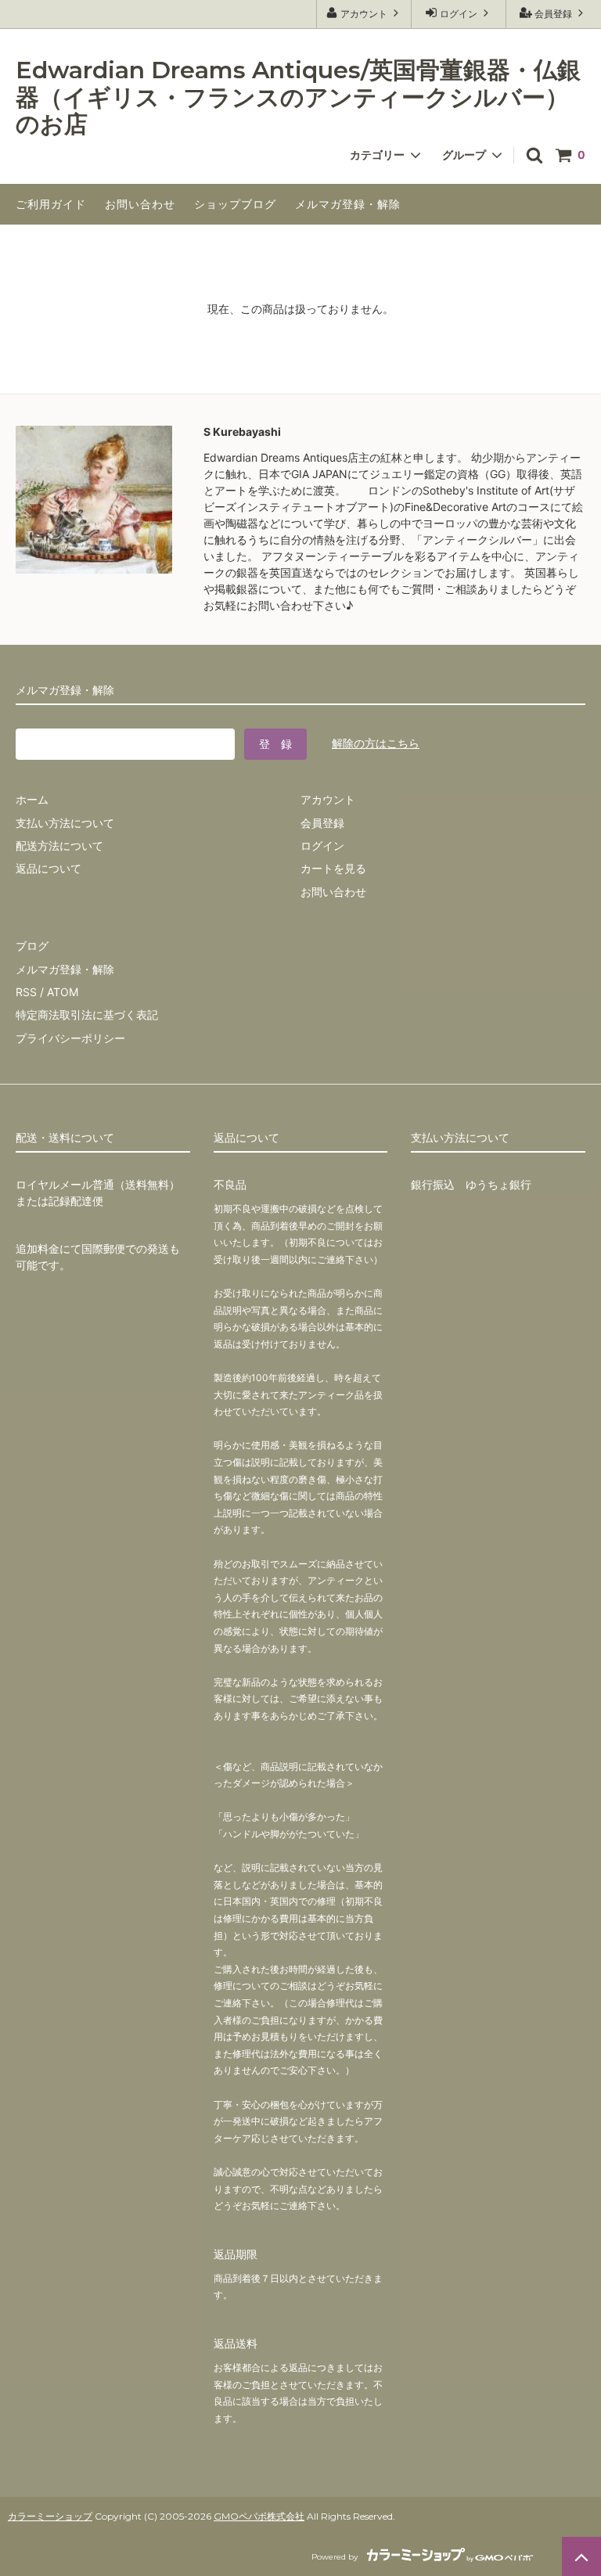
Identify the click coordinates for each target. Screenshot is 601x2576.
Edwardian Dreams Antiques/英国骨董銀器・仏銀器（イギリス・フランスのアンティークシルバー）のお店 (298, 98)
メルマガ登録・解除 (348, 204)
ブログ (32, 946)
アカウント (364, 14)
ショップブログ (235, 204)
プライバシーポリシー (70, 1038)
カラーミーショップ (50, 2516)
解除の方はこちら (376, 743)
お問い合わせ (140, 204)
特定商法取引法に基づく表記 (87, 1015)
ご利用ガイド (51, 204)
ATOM (63, 992)
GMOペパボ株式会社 (259, 2516)
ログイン (459, 14)
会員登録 (553, 14)
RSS (26, 992)
